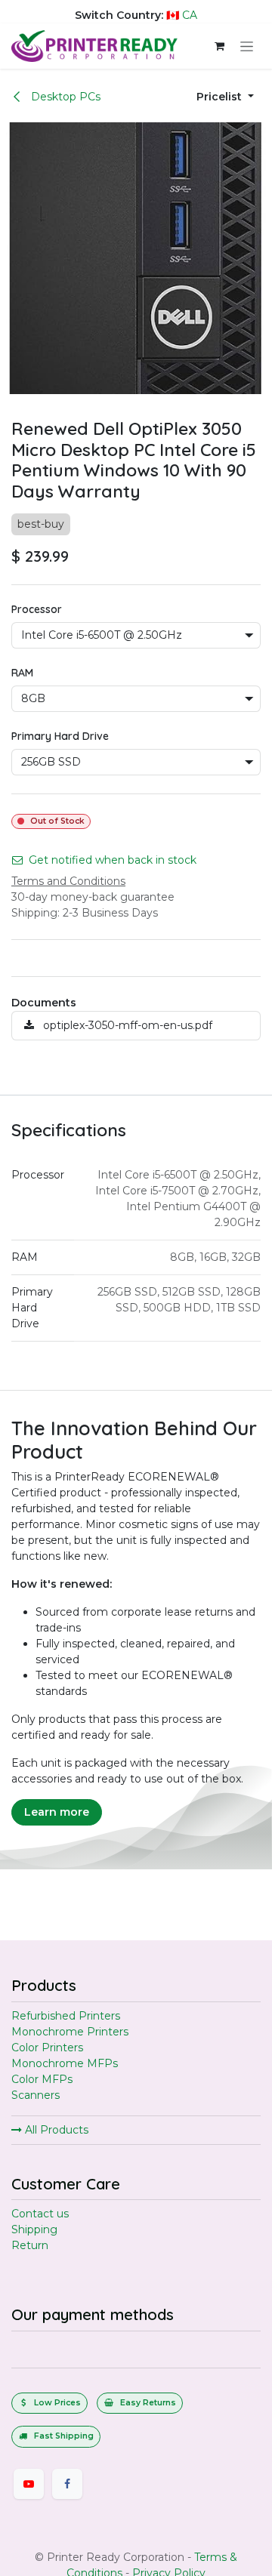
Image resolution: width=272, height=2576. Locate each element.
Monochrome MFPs (65, 2063)
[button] (225, 97)
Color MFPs (42, 2079)
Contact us (40, 2214)
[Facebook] (67, 2484)
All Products (55, 2130)
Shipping (34, 2229)
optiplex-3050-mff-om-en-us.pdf (126, 1025)
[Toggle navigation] (247, 46)
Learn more (57, 1812)
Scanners (36, 2095)
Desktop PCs (64, 97)
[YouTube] (29, 2484)
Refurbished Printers (66, 2016)
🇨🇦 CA (182, 15)
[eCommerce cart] (219, 46)
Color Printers (47, 2048)
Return (30, 2245)
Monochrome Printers (70, 2032)
